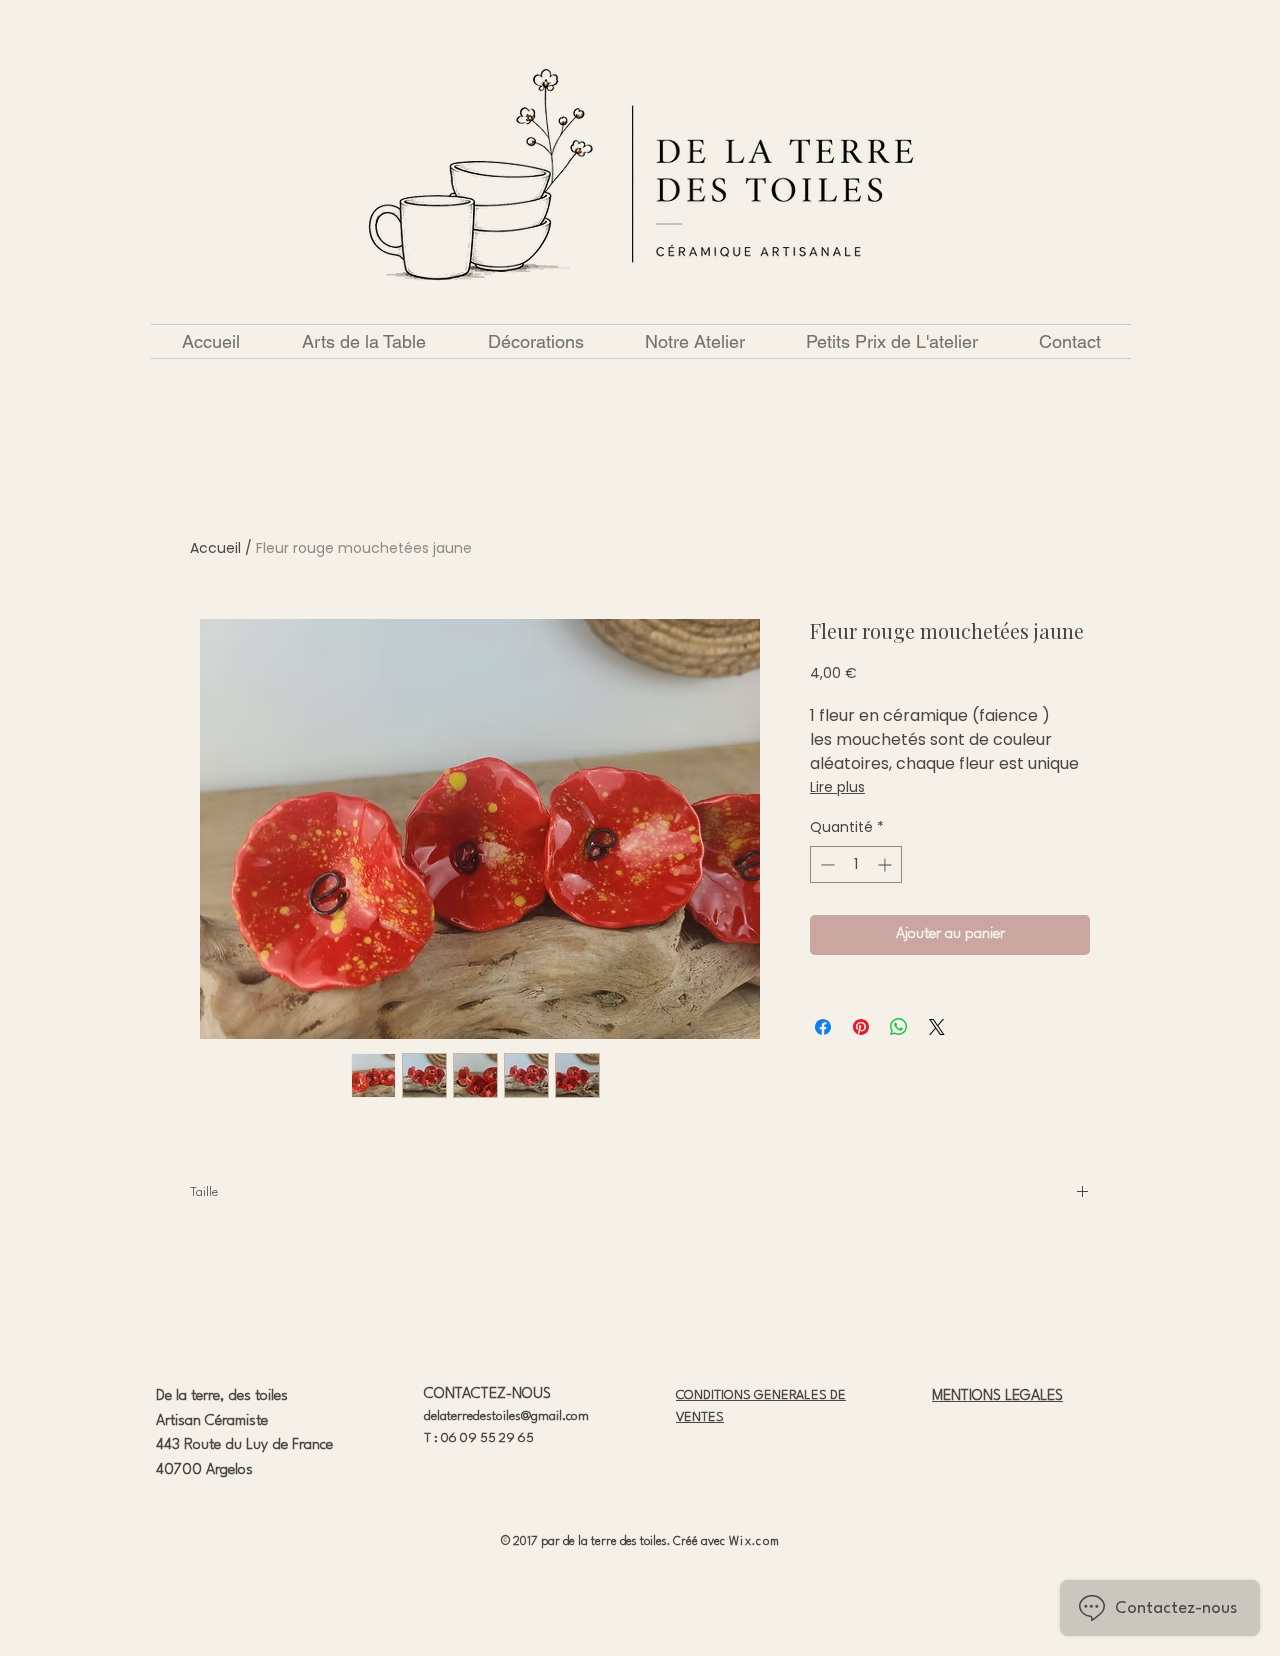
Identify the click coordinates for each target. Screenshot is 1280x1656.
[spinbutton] (856, 864)
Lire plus (837, 787)
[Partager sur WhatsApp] (899, 1027)
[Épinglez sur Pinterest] (861, 1027)
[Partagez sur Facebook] (823, 1027)
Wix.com (754, 1542)
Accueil (215, 548)
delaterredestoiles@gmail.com (506, 1416)
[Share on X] (937, 1027)
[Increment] (886, 864)
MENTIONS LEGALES (997, 1396)
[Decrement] (825, 864)
